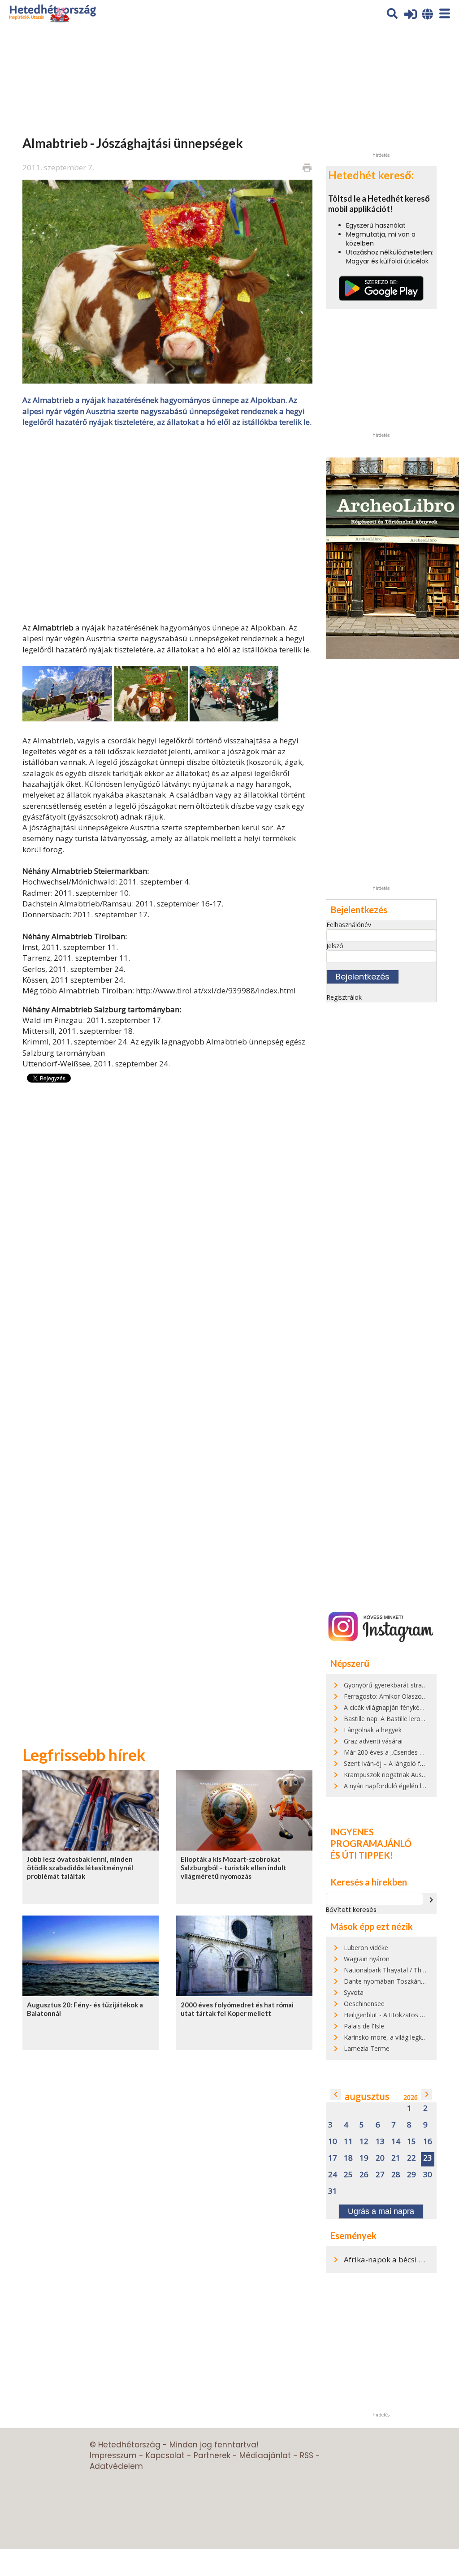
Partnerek (212, 2455)
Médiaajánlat (265, 2455)
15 (411, 2142)
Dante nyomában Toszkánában (390, 1981)
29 (411, 2175)
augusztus (367, 2096)
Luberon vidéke (366, 1948)
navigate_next (431, 1900)
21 (396, 2158)
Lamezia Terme (367, 2048)
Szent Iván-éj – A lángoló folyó (388, 1763)
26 (364, 2175)
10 (333, 2142)
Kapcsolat (165, 2455)
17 (333, 2158)
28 (396, 2175)
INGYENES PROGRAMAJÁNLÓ (371, 1838)
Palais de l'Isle (364, 2026)
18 (348, 2158)
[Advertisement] (167, 524)
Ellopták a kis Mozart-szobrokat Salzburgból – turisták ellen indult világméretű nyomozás (234, 1868)
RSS (307, 2455)
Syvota (354, 1992)
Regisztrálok (344, 997)
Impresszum (113, 2455)
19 (364, 2158)
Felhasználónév (349, 925)
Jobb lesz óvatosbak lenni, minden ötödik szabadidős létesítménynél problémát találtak (80, 1868)
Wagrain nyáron (367, 1959)
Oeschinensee (364, 2004)
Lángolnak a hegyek (373, 1730)
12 (364, 2142)
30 (428, 2175)
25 (348, 2175)
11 (348, 2142)
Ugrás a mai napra (381, 2211)
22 (411, 2158)
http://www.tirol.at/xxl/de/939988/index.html (216, 990)
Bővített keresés (351, 1910)
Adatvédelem (116, 2466)
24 (333, 2175)
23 (428, 2158)
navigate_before (336, 2094)
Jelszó (335, 946)
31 (333, 2191)
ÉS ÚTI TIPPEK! (362, 1855)
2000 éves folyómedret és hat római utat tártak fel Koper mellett (237, 2009)
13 (380, 2142)
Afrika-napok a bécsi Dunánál (396, 2259)
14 (396, 2142)
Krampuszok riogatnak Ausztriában (394, 1775)
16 (428, 2142)
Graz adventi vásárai (373, 1741)
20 (380, 2158)
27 (380, 2175)
